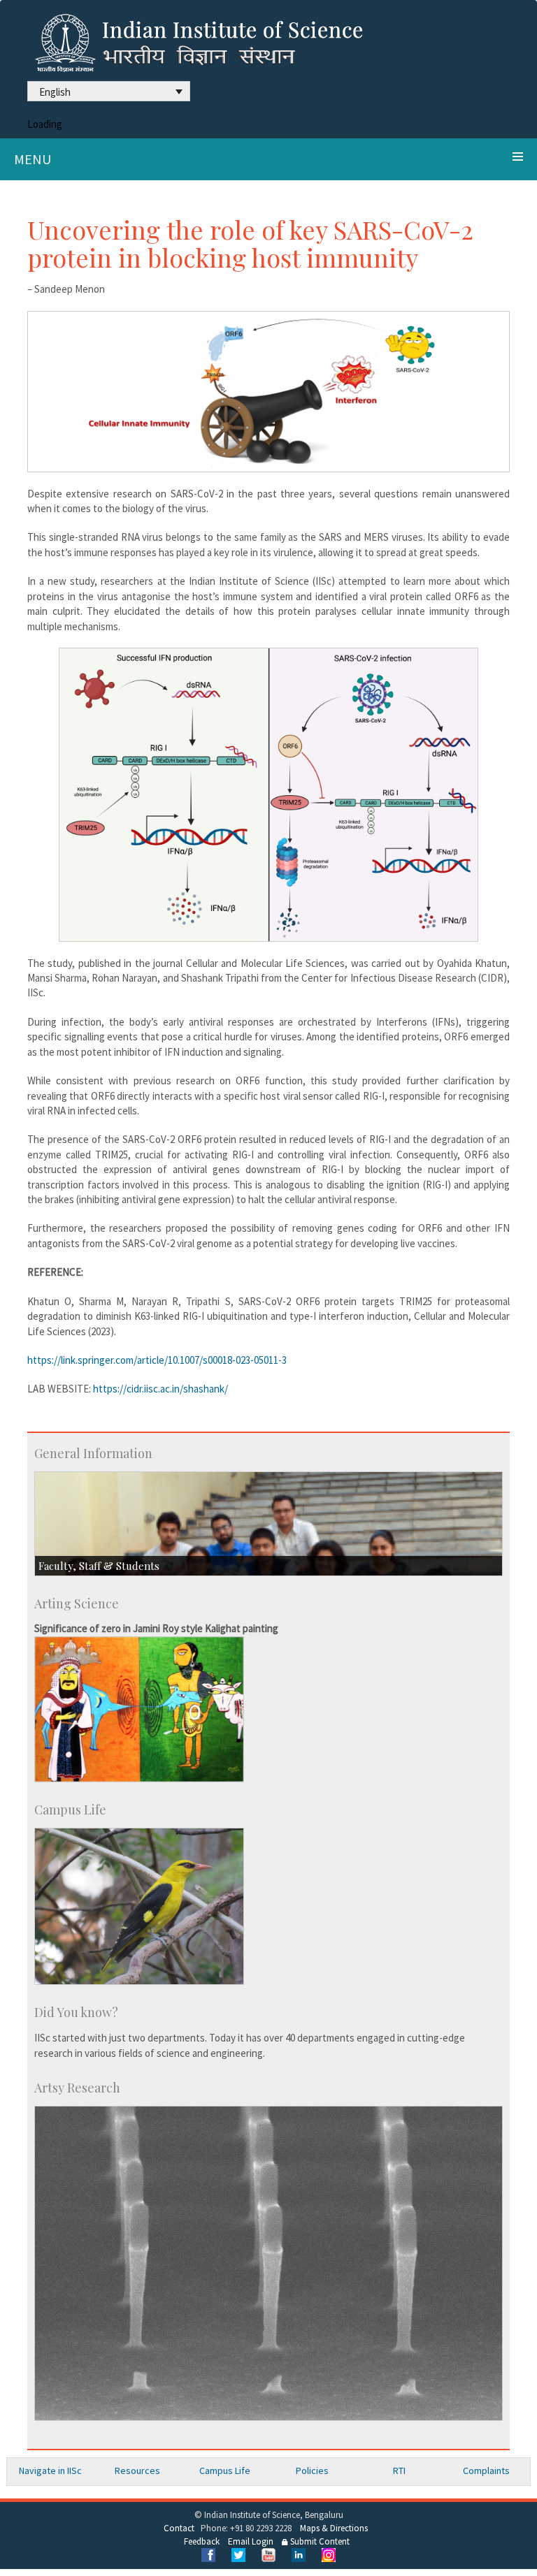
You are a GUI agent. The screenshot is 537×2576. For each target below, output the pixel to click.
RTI (399, 2471)
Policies (312, 2471)
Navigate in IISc (50, 2471)
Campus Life (225, 2471)
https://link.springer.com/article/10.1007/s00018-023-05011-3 (157, 1360)
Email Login (251, 2541)
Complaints (486, 2471)
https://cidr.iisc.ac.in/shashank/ (160, 1389)
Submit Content (319, 2541)
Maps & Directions (334, 2528)
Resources (137, 2471)
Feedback (202, 2541)
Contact (179, 2528)
